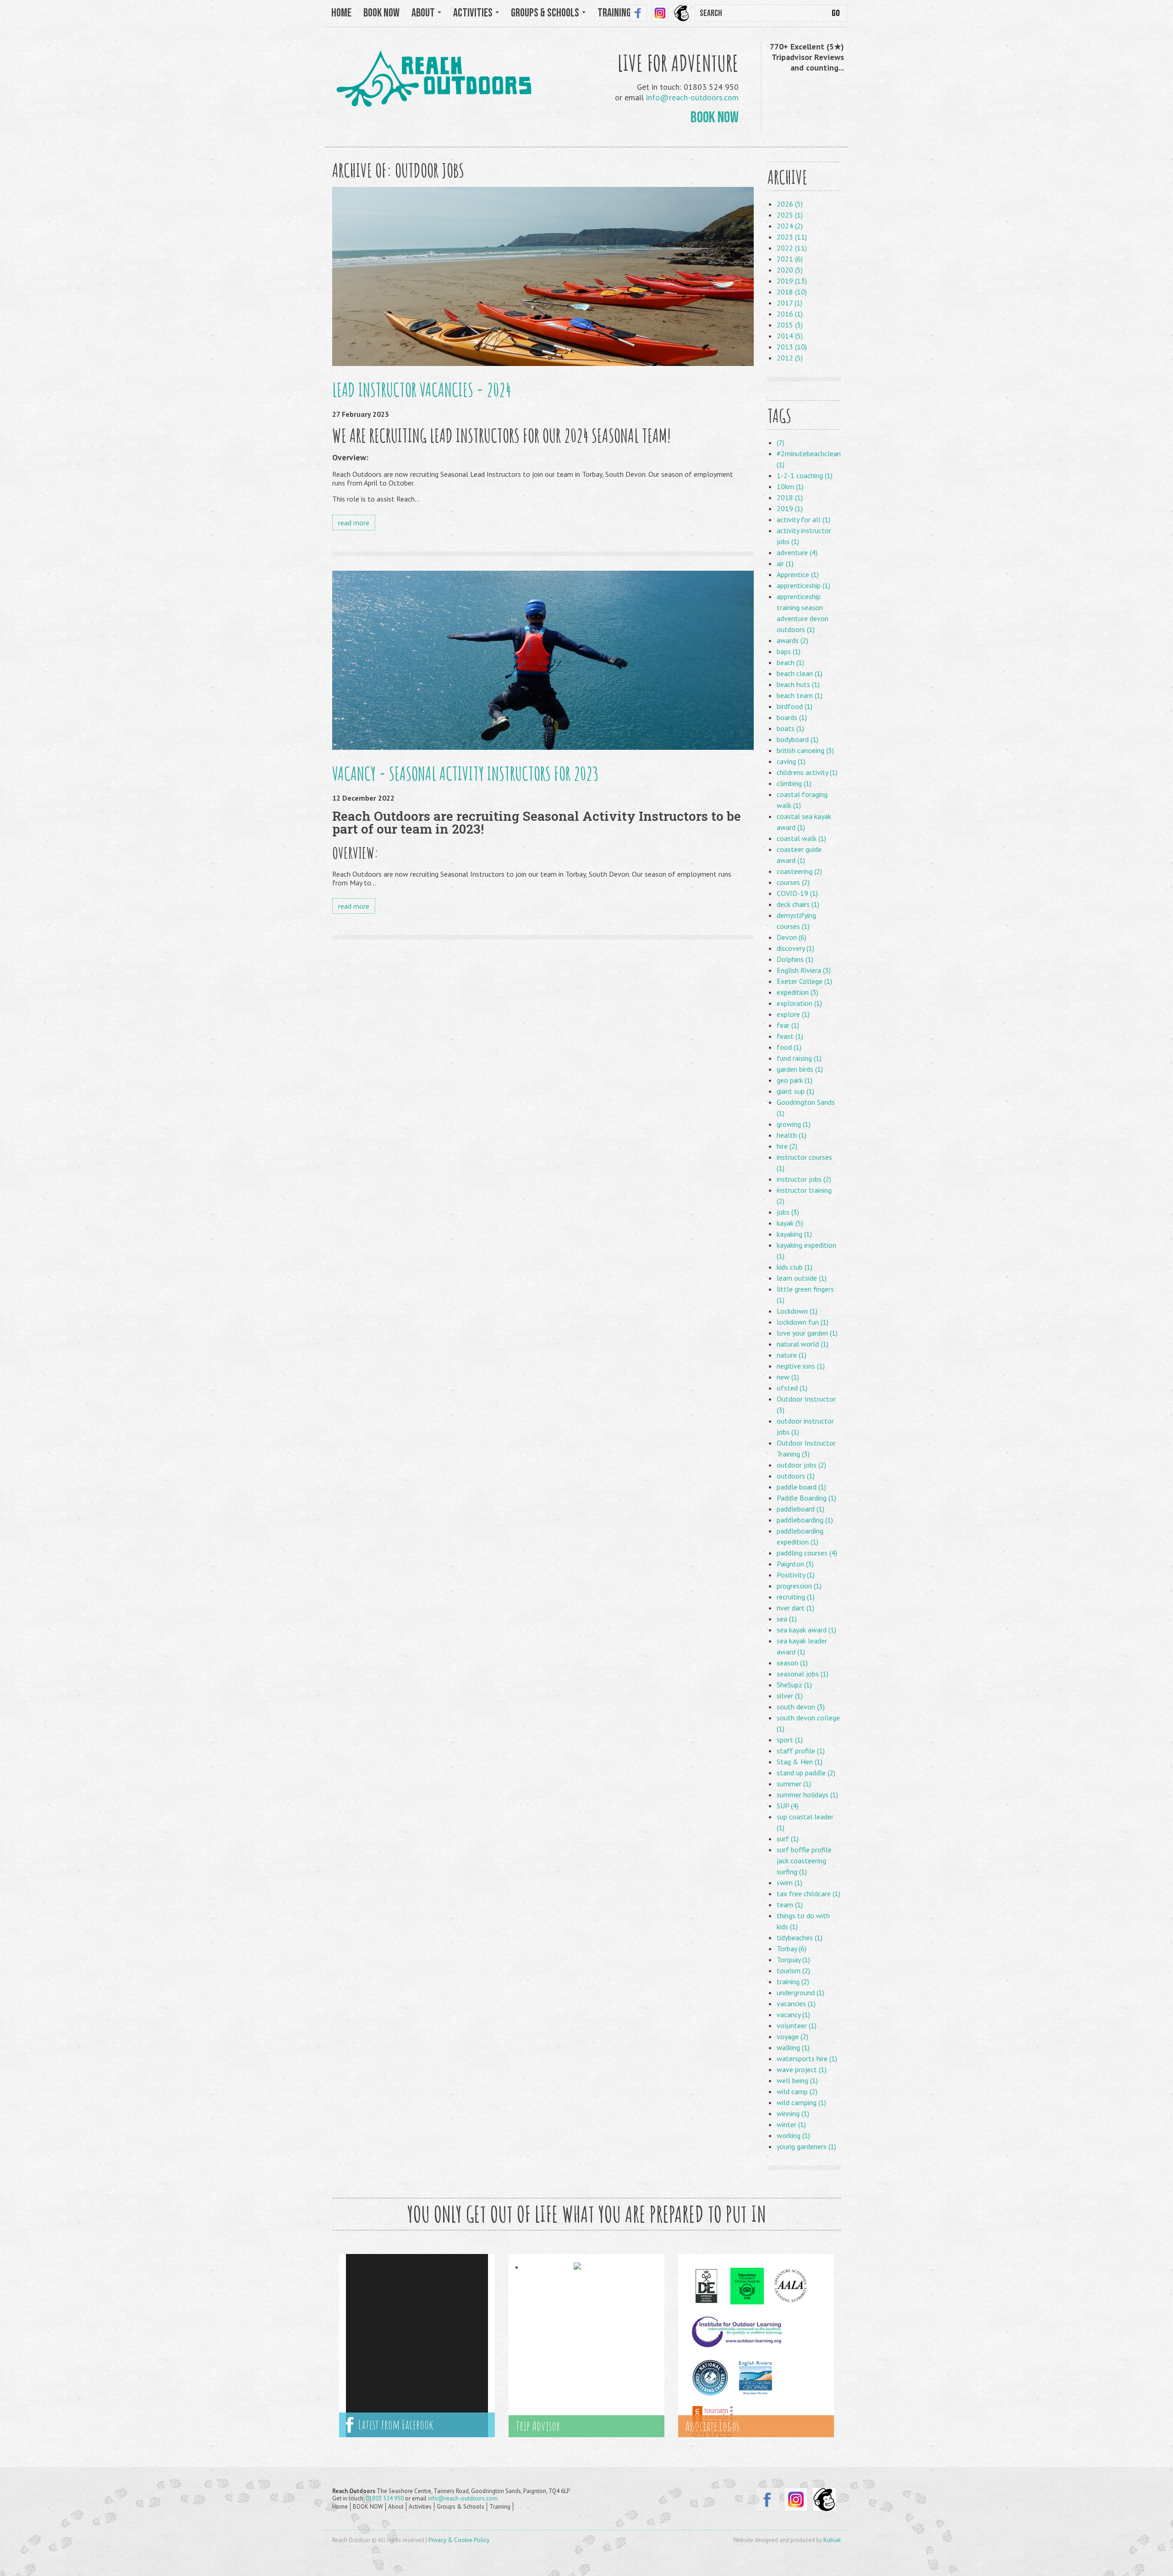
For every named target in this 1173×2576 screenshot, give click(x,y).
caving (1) (791, 761)
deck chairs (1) (798, 904)
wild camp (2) (797, 2091)
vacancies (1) (796, 2003)
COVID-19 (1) (797, 893)
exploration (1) (799, 1003)
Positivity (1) (796, 1575)
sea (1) (787, 1619)
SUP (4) (788, 1806)
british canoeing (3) (805, 750)
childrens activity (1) (807, 772)
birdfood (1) (795, 706)
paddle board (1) (801, 1487)
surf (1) (788, 1839)
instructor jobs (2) (804, 1179)
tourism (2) (793, 1970)
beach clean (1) (800, 673)
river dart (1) (795, 1608)
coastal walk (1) (801, 838)
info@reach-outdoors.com (692, 97)
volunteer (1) (797, 2025)
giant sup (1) (795, 1091)
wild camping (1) (801, 2102)
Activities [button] (474, 13)
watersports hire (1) (807, 2058)
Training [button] (615, 13)
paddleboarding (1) (805, 1520)
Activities (420, 2507)
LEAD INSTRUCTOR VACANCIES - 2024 (422, 390)
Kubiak (832, 2540)
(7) (781, 442)
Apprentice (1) (798, 574)
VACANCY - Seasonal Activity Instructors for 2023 (466, 773)
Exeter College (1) (804, 981)
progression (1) (799, 1586)
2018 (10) (792, 292)
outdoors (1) (796, 1476)
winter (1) (791, 2124)
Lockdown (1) (797, 1311)
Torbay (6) (792, 1948)
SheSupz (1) (794, 1685)
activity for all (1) (803, 519)
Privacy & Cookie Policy (459, 2540)
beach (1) (790, 662)
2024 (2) (790, 226)
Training (500, 2507)
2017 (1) (789, 303)
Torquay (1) (793, 1959)
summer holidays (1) (807, 1795)
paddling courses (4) (807, 1553)
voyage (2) (792, 2036)
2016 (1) (790, 314)
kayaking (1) (794, 1234)
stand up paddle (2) (806, 1773)
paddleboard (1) (800, 1509)
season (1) (792, 1663)
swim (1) (789, 1883)
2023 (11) (792, 237)
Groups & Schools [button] (546, 13)
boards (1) (792, 717)
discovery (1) (795, 948)
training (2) (793, 1981)
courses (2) (793, 882)
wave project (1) (802, 2069)
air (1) (785, 563)
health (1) (792, 1135)
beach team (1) (800, 695)
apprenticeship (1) (803, 585)
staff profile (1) (801, 1751)
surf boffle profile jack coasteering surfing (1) (804, 1861)
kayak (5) (790, 1223)
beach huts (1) (798, 684)
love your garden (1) (807, 1333)
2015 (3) (790, 325)
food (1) (789, 1047)
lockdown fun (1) (803, 1322)
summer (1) (794, 1784)
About (396, 2507)
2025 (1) (790, 215)
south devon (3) (801, 1707)
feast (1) (790, 1036)
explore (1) (793, 1014)
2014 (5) (790, 336)
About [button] (424, 13)
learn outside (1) (802, 1278)
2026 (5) (790, 204)
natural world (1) (803, 1344)
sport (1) (790, 1740)
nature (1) (792, 1355)
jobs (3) (788, 1212)
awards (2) (792, 640)
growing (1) (794, 1124)
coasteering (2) (799, 871)
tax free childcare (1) (808, 1894)
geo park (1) (795, 1080)
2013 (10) (792, 347)
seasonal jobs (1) (803, 1674)
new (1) (788, 1377)
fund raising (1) (799, 1058)
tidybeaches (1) (800, 1937)
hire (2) (787, 1146)
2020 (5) (790, 270)
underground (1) (800, 1992)
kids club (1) (795, 1267)
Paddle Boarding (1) (806, 1498)
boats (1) (790, 728)
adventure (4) (797, 552)
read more (354, 523)
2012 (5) (790, 358)
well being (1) (797, 2080)
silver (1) (790, 1696)
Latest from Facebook (394, 2425)
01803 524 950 (385, 2498)
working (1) (793, 2135)
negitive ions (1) (801, 1366)
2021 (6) (790, 259)
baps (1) (789, 651)
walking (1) (793, 2047)
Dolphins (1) (795, 959)
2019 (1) (790, 508)
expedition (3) (798, 992)
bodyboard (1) (798, 739)
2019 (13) (792, 281)
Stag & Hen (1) (800, 1762)
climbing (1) (794, 783)
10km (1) (790, 486)
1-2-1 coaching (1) (805, 475)
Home (341, 13)
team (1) (790, 1905)
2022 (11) (792, 248)
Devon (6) (792, 937)
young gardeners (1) (806, 2146)
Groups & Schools (460, 2507)
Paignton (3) (795, 1564)
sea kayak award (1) (806, 1630)
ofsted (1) (792, 1388)
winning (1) (793, 2113)
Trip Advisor (538, 2426)
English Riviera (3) (804, 970)
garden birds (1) (800, 1069)
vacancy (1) (793, 2014)
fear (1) (788, 1025)
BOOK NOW (381, 13)
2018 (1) (790, 497)
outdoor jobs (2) (801, 1465)
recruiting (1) (796, 1597)
